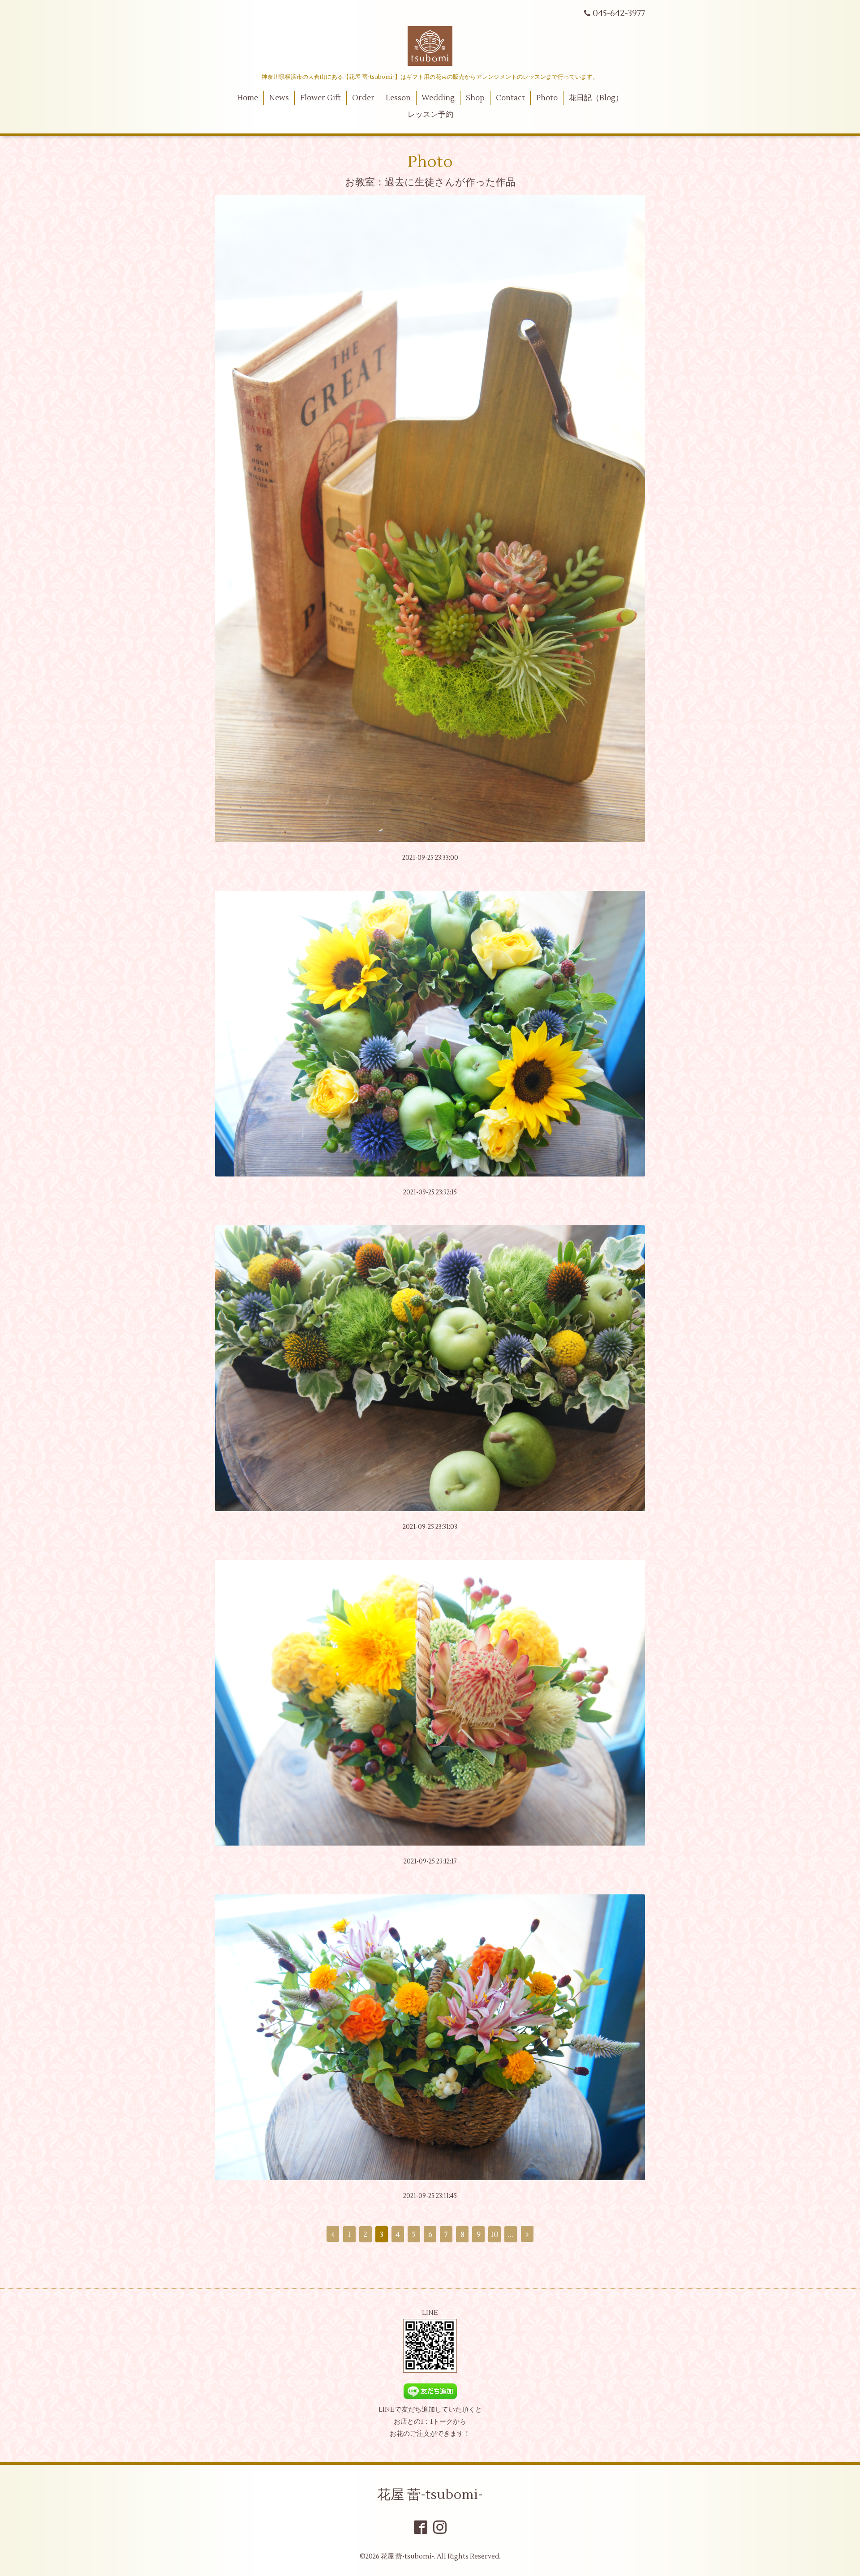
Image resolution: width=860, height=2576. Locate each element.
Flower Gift (320, 98)
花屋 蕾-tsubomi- (430, 2495)
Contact (510, 98)
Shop (475, 98)
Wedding (438, 98)
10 (494, 2235)
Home (247, 98)
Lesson (398, 98)
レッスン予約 (430, 115)
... (511, 2235)
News (279, 98)
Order (363, 98)
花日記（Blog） (596, 98)
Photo (547, 98)
